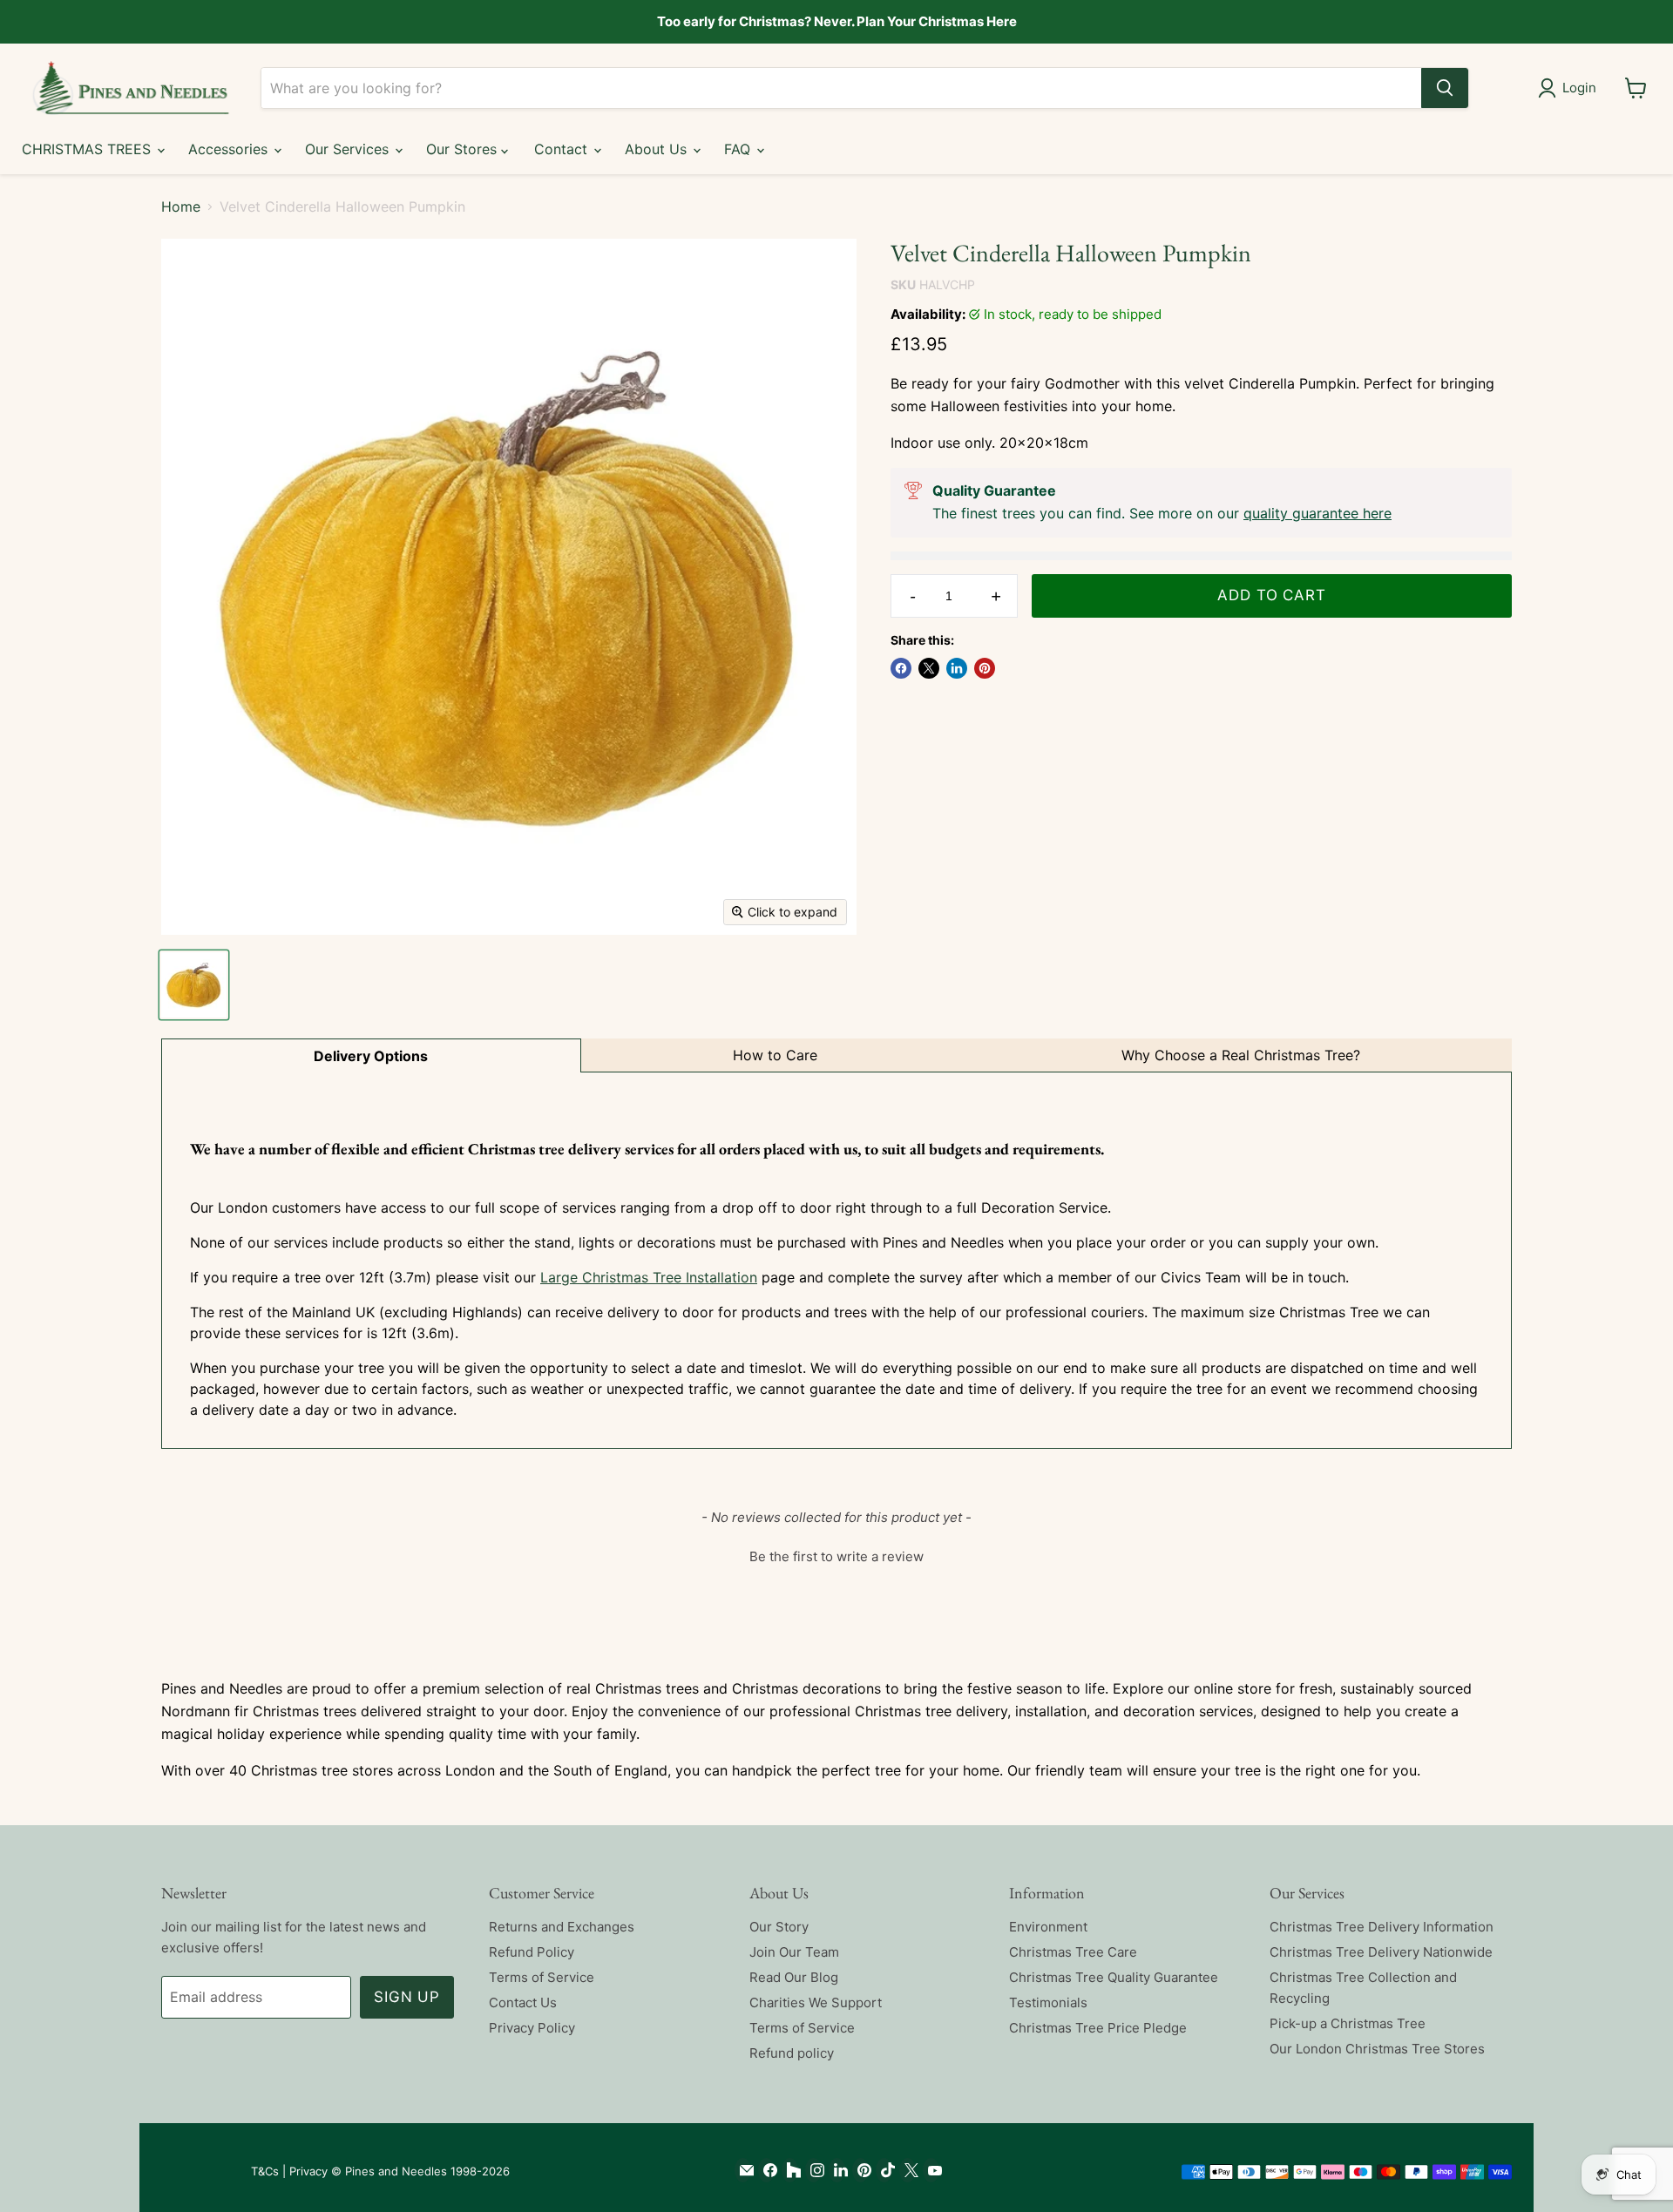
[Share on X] (929, 668)
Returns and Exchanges (562, 1927)
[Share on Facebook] (901, 668)
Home (181, 206)
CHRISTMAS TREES (88, 149)
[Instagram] (813, 2170)
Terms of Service (542, 1977)
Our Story (779, 1927)
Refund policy (792, 2053)
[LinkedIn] (837, 2170)
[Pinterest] (860, 2170)
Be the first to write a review (836, 1556)
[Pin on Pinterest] (985, 668)
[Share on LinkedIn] (957, 668)
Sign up (407, 1997)
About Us (658, 149)
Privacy (308, 2171)
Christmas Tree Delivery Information (1382, 1927)
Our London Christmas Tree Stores (1377, 2049)
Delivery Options (371, 1056)
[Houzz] (790, 2170)
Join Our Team (794, 1952)
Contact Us (523, 2002)
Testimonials (1048, 2002)
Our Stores (464, 149)
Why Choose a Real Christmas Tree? (1241, 1055)
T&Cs (265, 2171)
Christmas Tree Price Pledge (1098, 2028)
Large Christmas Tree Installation (649, 1277)
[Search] (1445, 88)
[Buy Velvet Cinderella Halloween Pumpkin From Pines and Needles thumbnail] (194, 985)
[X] (908, 2170)
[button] (836, 1554)
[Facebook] (766, 2170)
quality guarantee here (1317, 513)
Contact (563, 149)
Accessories (230, 149)
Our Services (349, 149)
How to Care (775, 1055)
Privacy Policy (532, 2028)
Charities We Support (816, 2002)
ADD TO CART (1271, 595)
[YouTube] (931, 2170)
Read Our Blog (794, 1977)
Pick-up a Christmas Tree (1348, 2023)
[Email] (743, 2170)
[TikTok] (884, 2170)
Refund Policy (532, 1952)
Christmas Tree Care (1073, 1952)
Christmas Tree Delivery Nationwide (1381, 1952)
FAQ (739, 149)
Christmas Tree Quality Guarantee (1114, 1977)
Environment (1048, 1927)
